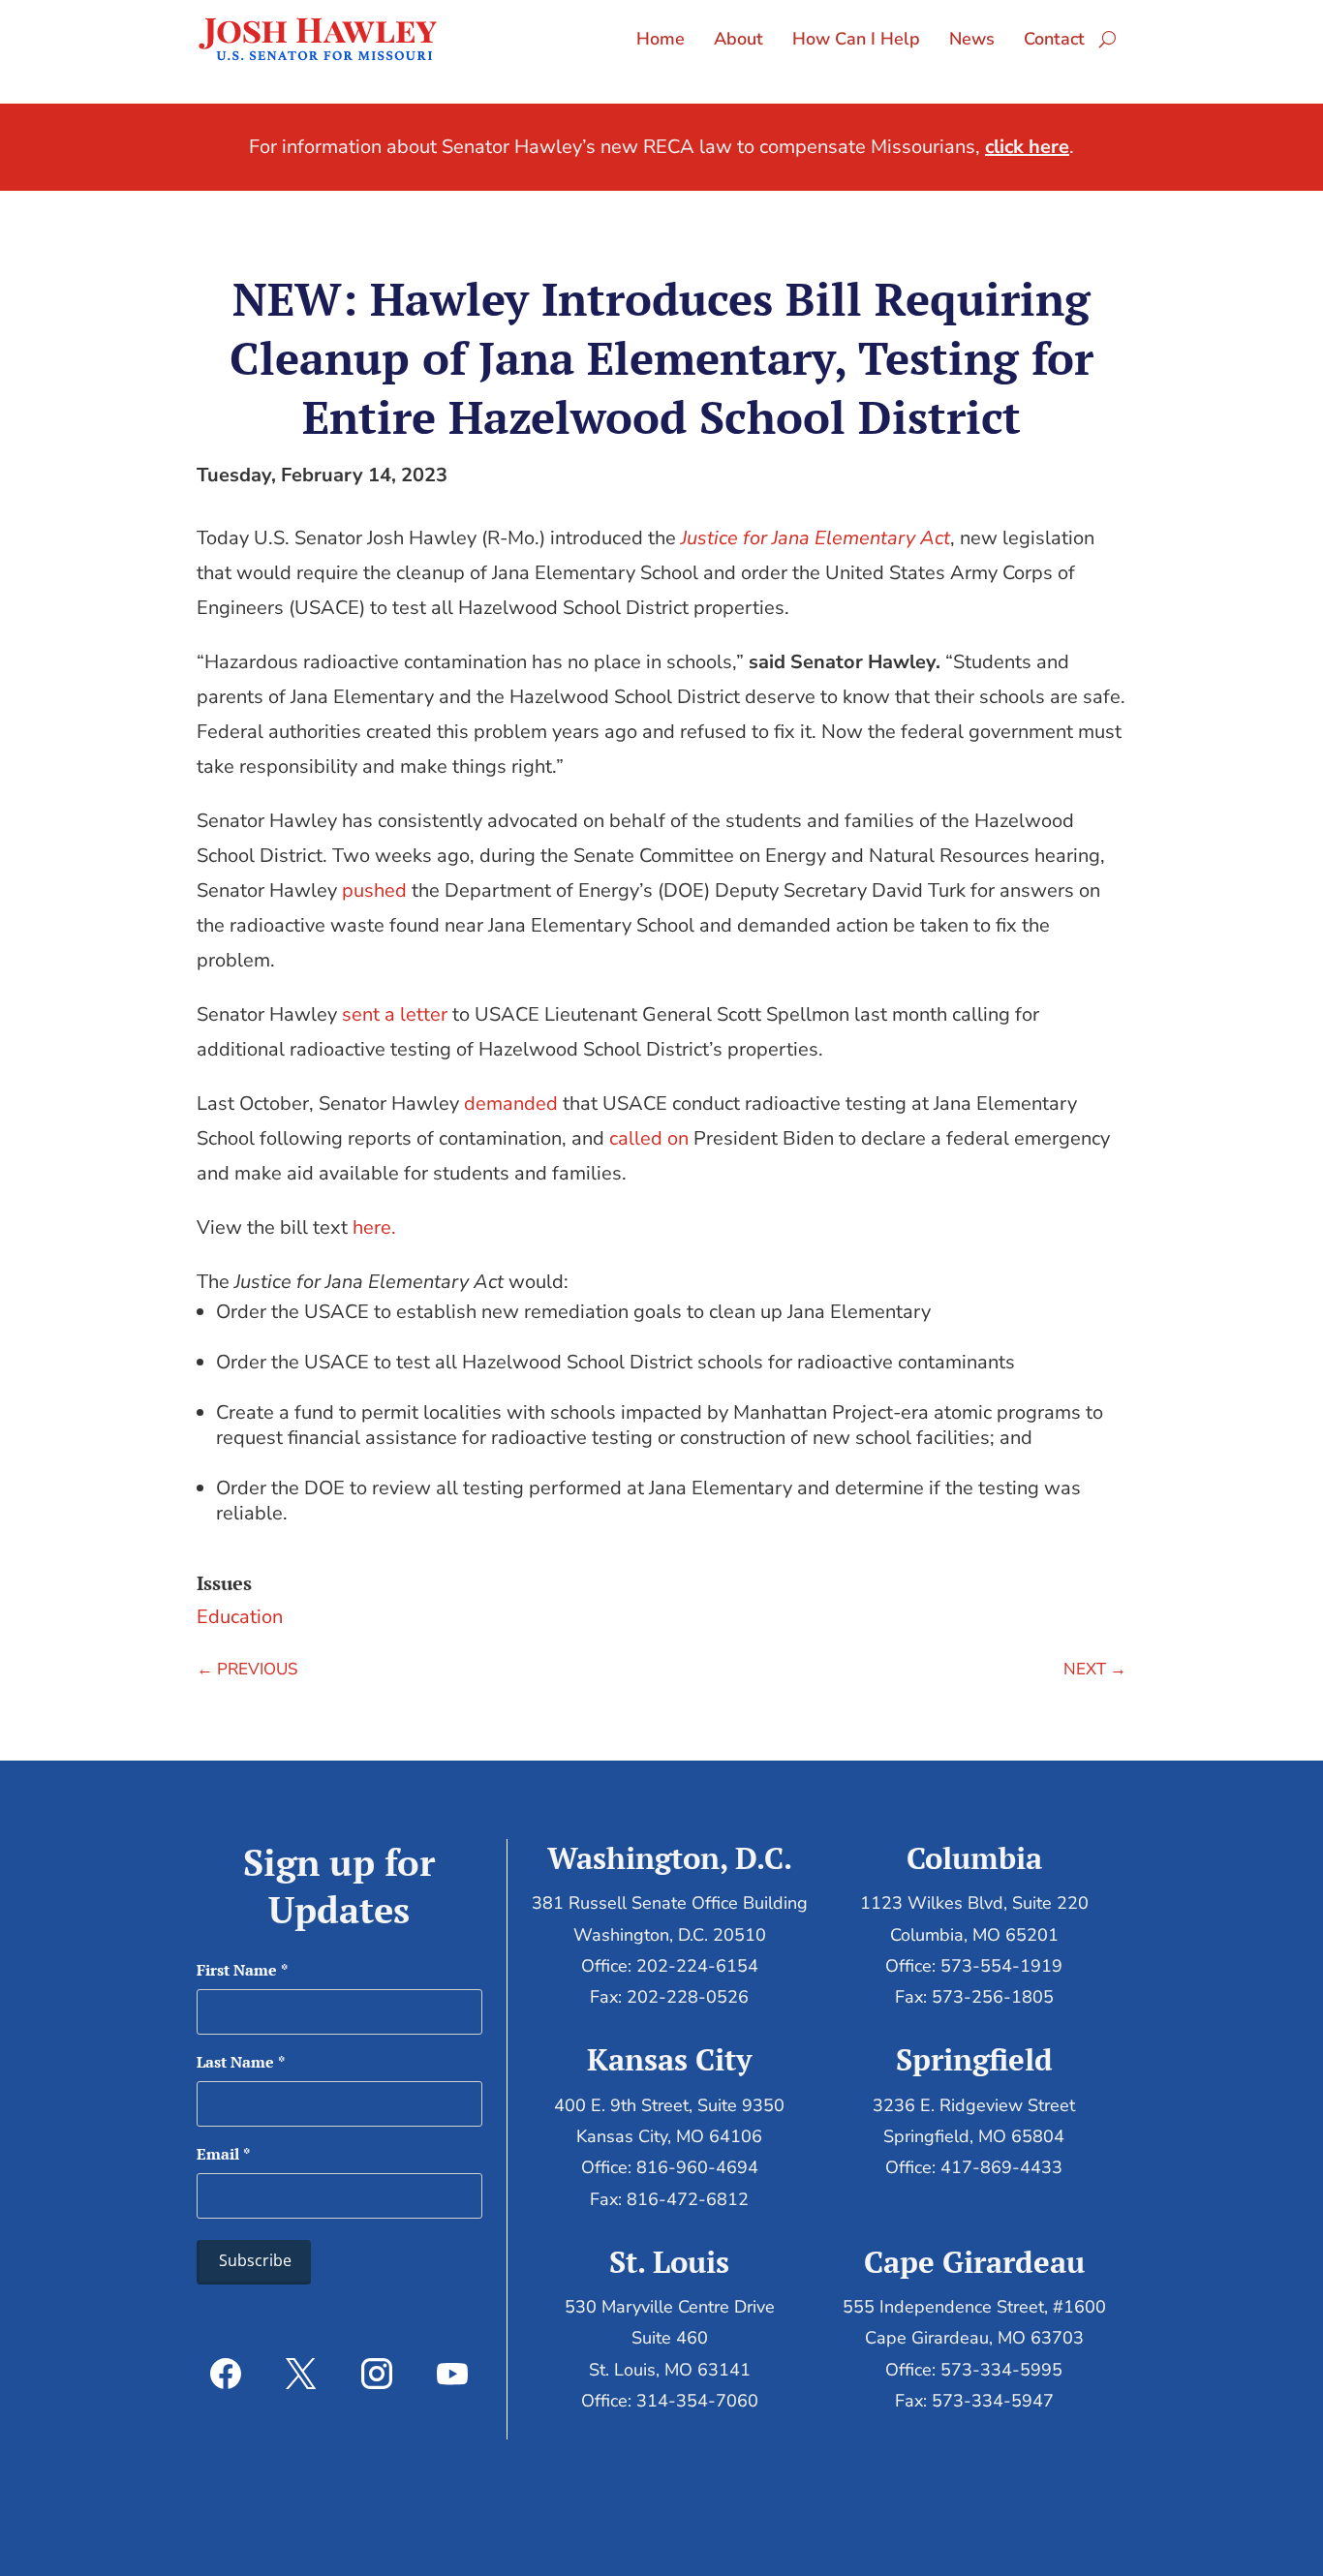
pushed (374, 890)
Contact (1054, 39)
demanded (511, 1104)
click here (1027, 147)
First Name (242, 1970)
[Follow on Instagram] (377, 2374)
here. (374, 1227)
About (738, 39)
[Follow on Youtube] (452, 2374)
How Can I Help (856, 39)
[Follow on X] (301, 2374)
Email (223, 2154)
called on (649, 1138)
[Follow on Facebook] (226, 2374)
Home (661, 39)
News (972, 39)
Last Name (241, 2062)
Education (240, 1617)
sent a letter (395, 1014)
